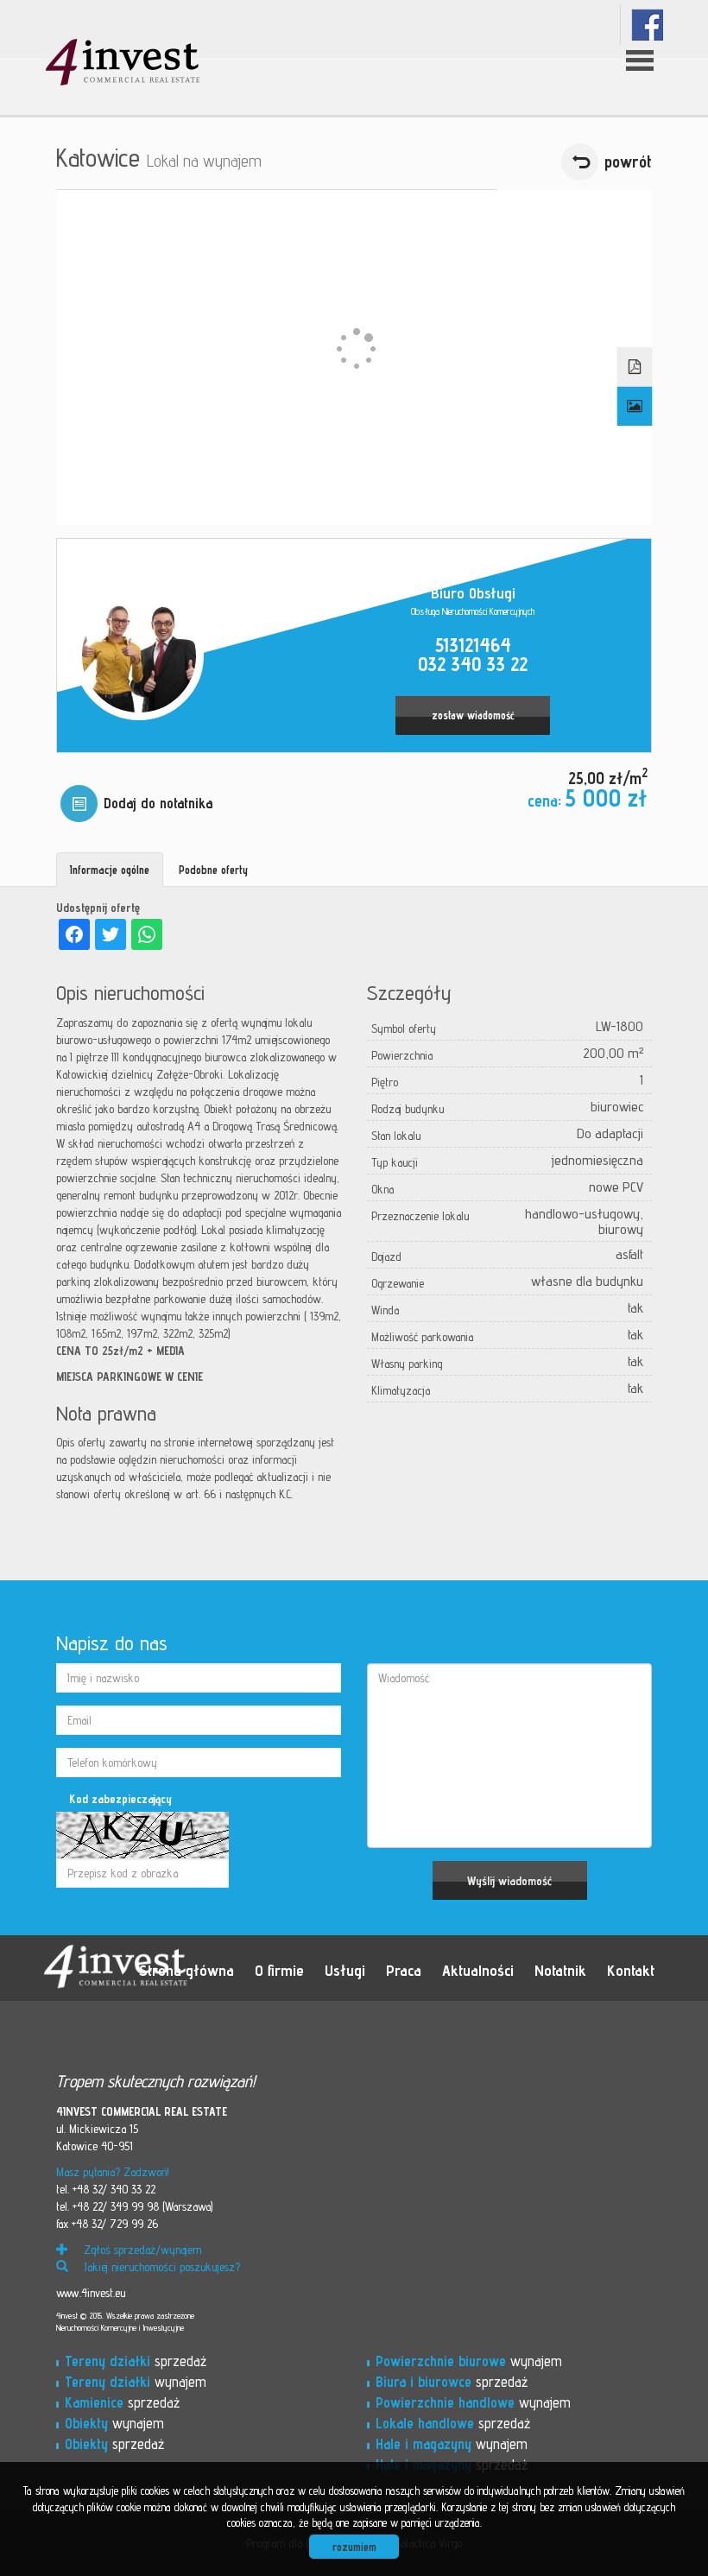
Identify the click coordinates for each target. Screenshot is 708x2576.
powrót (628, 161)
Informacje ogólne (110, 870)
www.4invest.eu (91, 2293)
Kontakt (631, 1970)
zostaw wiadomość (473, 715)
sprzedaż (136, 2361)
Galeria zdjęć (635, 407)
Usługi (345, 1970)
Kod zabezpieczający (120, 1799)
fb (647, 25)
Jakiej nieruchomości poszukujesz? (160, 2267)
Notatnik (560, 1970)
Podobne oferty (213, 870)
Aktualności (478, 1970)
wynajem (136, 2382)
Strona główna (186, 1970)
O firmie (279, 1970)
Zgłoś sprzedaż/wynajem (141, 2250)
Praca (404, 1970)
